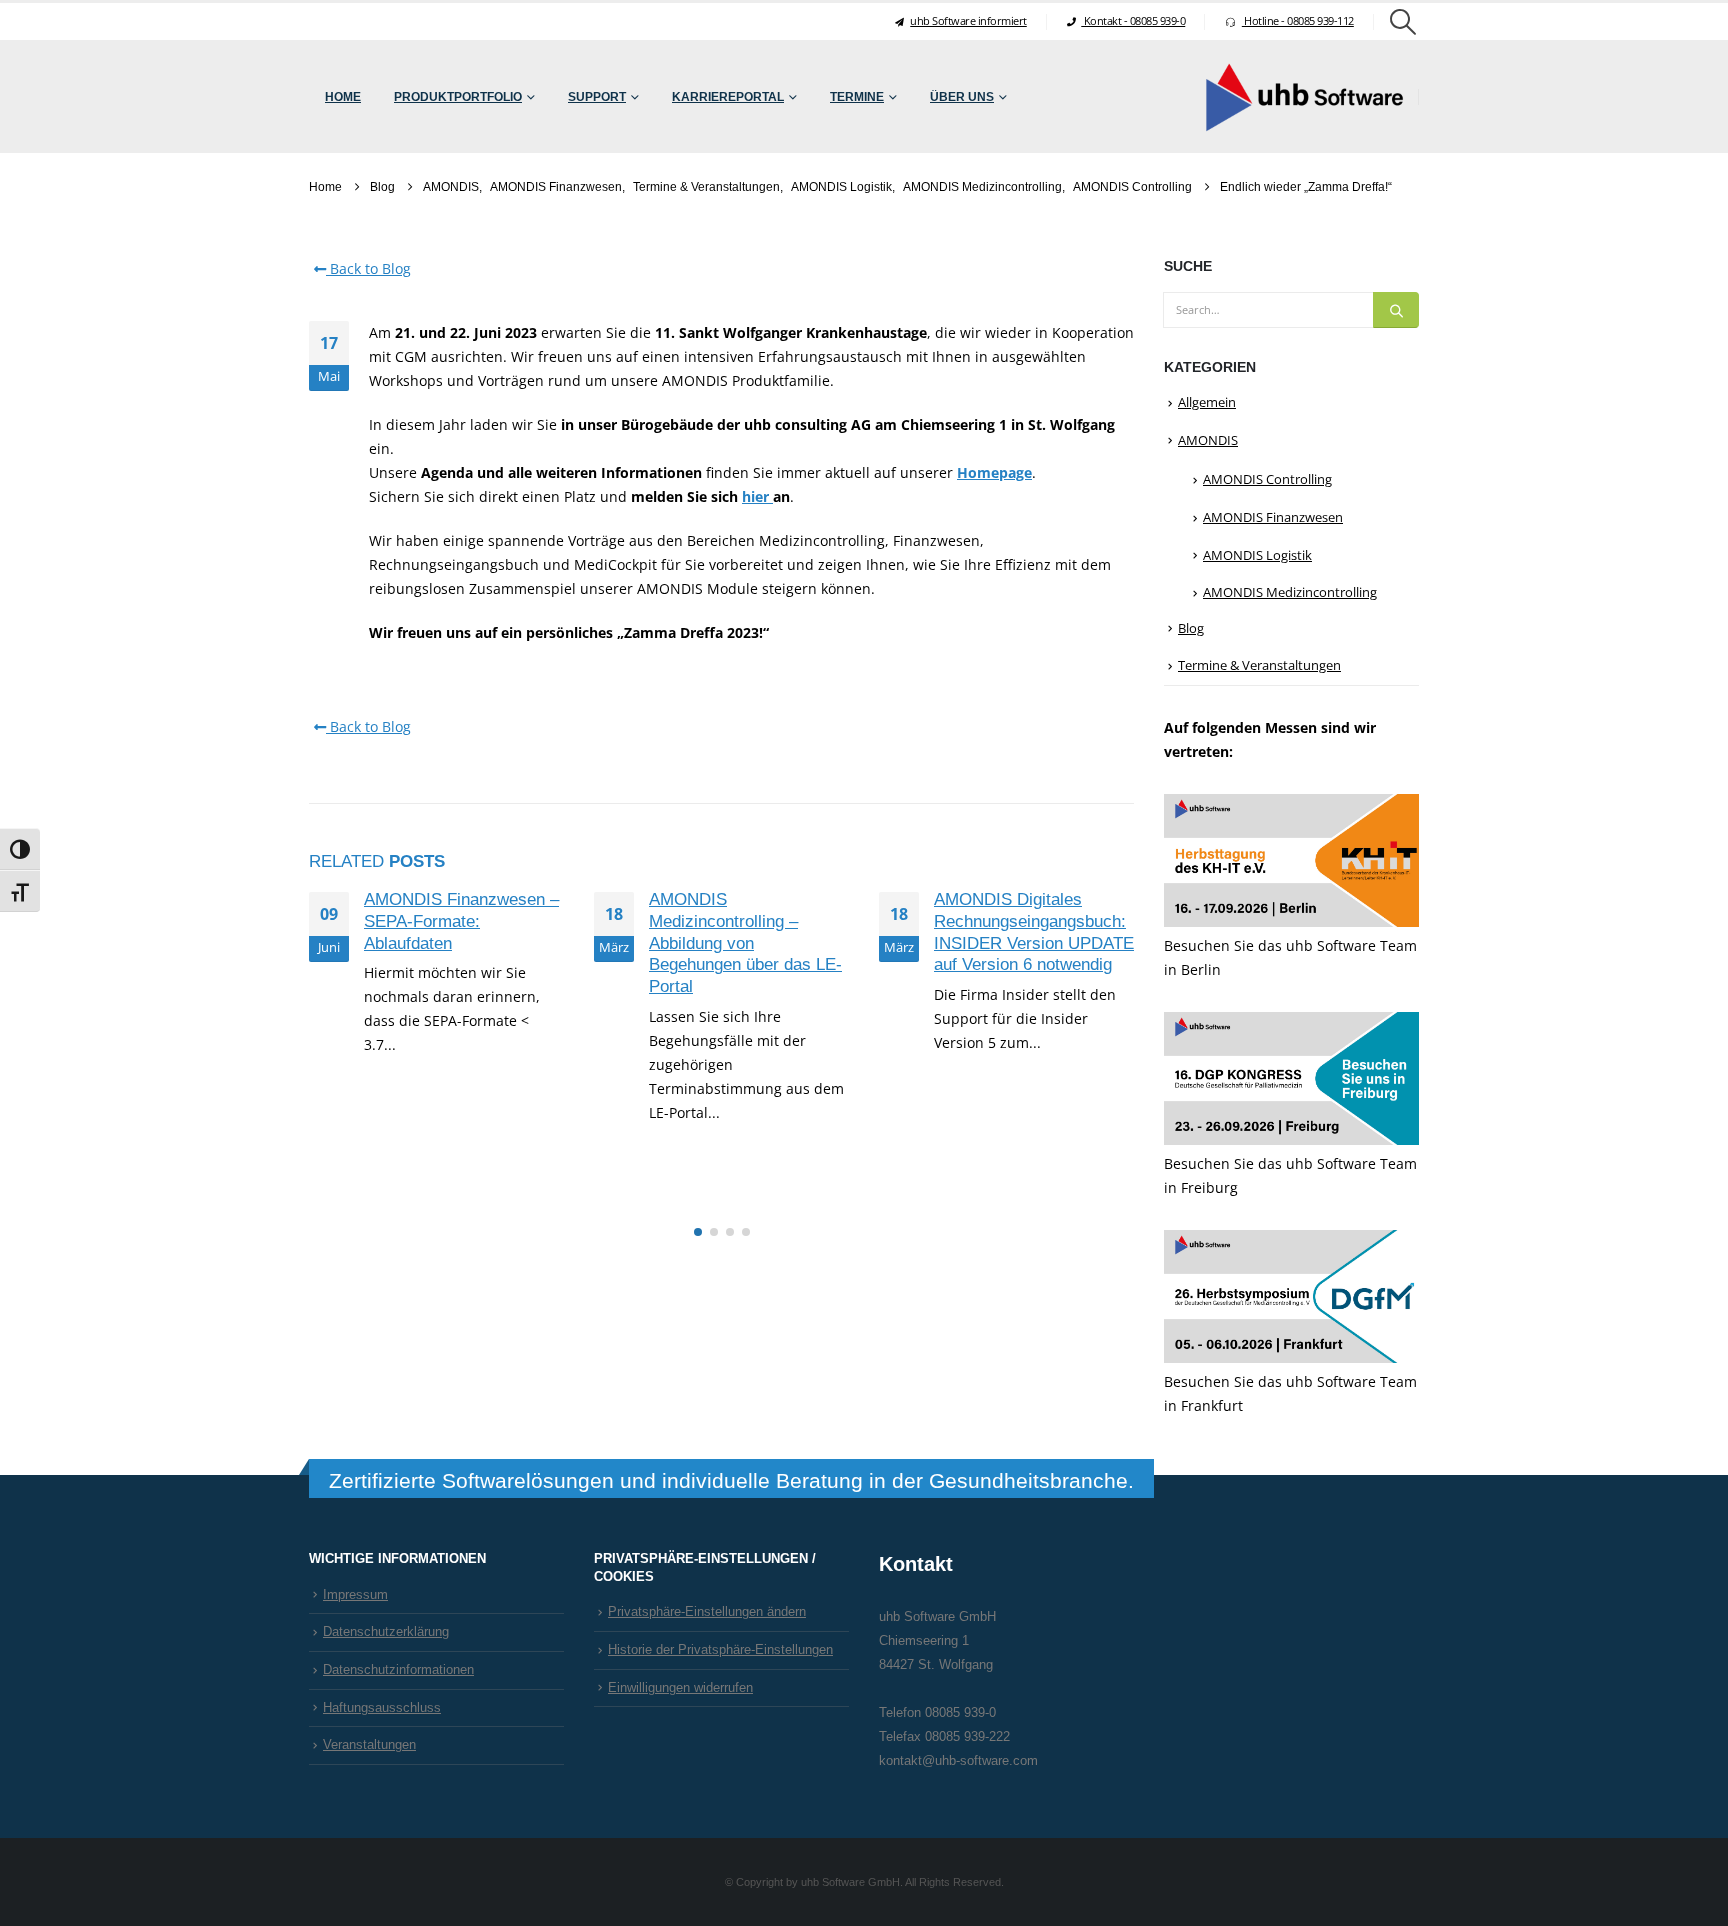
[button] (1403, 22)
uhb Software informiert (968, 20)
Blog (1191, 628)
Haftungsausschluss (382, 1708)
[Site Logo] (1304, 97)
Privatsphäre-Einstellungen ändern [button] (707, 1612)
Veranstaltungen (369, 1745)
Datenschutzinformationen (398, 1670)
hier (757, 496)
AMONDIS (1208, 440)
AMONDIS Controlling (1267, 479)
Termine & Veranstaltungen (1259, 665)
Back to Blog (368, 268)
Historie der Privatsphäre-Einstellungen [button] (720, 1650)
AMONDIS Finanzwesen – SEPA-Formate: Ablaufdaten (461, 921)
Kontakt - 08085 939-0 (1133, 20)
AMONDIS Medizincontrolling (1290, 592)
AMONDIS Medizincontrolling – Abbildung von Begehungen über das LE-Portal (745, 943)
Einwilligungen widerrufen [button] (680, 1688)
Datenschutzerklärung (386, 1632)
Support (597, 97)
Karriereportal (728, 97)
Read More (415, 1106)
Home (343, 97)
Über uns (962, 97)
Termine (857, 97)
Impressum (355, 1595)
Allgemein (1207, 402)
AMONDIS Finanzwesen (1273, 517)
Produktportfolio (458, 97)
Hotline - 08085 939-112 (1298, 20)
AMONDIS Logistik (1257, 555)
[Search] (1396, 310)
